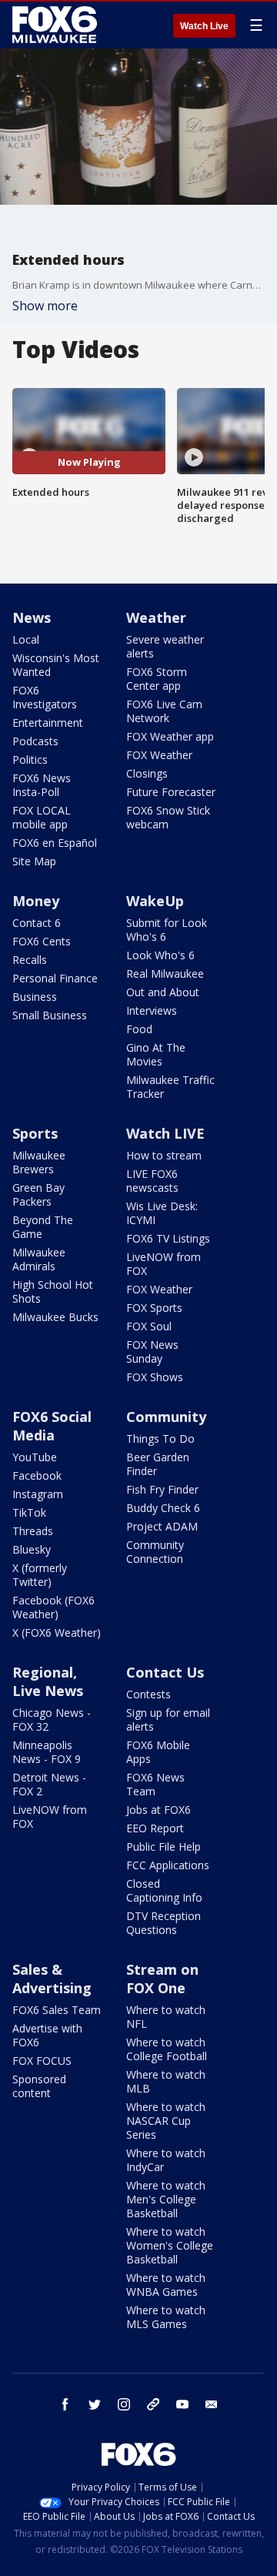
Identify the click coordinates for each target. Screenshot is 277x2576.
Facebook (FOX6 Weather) (53, 1607)
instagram (124, 2404)
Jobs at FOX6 (159, 1810)
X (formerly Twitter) (40, 1575)
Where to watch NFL (166, 2017)
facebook (65, 2404)
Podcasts (35, 741)
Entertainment (48, 723)
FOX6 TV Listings (168, 1238)
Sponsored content (39, 2086)
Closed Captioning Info (164, 1890)
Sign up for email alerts (168, 1720)
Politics (30, 759)
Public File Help (164, 1847)
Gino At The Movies (156, 1054)
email (212, 2404)
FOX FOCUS (42, 2061)
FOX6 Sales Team (57, 2010)
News (32, 617)
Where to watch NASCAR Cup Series (166, 2121)
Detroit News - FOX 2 (49, 1784)
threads (153, 2404)
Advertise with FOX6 (47, 2035)
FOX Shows (155, 1377)
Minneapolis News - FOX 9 (47, 1752)
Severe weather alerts (165, 646)
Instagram (38, 1494)
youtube (182, 2404)
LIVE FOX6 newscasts (152, 1181)
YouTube (35, 1457)
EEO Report (155, 1828)
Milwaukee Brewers (39, 1162)
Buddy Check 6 (163, 1508)
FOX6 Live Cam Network (164, 711)
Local (26, 639)
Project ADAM (162, 1526)
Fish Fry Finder (162, 1489)
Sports (35, 1133)
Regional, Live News (48, 1681)
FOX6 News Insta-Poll (42, 785)
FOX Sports (154, 1308)
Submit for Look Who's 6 (167, 930)
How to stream (164, 1155)
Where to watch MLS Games (166, 2317)
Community (166, 1417)
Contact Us (165, 1672)
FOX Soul (149, 1326)
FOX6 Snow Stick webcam (168, 817)
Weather (156, 617)
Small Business (50, 1015)
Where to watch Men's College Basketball (166, 2199)
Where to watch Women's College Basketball (170, 2245)
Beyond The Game (43, 1227)
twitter (95, 2404)
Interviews (152, 1010)
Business (35, 997)
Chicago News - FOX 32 (52, 1720)
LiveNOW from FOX (164, 1264)
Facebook (37, 1475)
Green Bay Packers (38, 1194)
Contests (149, 1694)
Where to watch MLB (166, 2081)
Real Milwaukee (165, 974)
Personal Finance (55, 978)
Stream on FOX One (162, 1979)
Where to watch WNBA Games (166, 2285)
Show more (45, 306)
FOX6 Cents (42, 941)
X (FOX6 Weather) (57, 1633)
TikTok (29, 1512)
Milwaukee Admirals (39, 1259)
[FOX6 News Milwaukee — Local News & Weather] (57, 25)
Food (139, 1029)
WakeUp (155, 901)
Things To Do (160, 1439)
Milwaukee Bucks (55, 1317)
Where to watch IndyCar (166, 2160)
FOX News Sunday (152, 1352)
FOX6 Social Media (52, 1426)
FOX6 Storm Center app (157, 679)
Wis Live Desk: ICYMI (162, 1213)
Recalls (30, 960)
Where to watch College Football (167, 2049)
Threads (33, 1531)
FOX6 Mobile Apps (158, 1752)
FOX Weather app (170, 736)
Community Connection (155, 1552)
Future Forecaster (171, 792)
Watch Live (204, 26)
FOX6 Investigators (45, 697)
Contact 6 (37, 923)
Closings (147, 773)
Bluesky (32, 1549)
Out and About (163, 992)
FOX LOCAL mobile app (42, 817)
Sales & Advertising (52, 1979)
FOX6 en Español (55, 843)
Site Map (34, 861)
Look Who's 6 (160, 955)
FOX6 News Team (155, 1784)
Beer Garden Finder (158, 1464)
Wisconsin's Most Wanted (56, 665)
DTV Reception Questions (164, 1923)
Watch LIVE (165, 1133)
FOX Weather (159, 755)
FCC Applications (168, 1865)
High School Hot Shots (53, 1291)
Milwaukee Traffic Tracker (170, 1087)
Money (36, 901)
